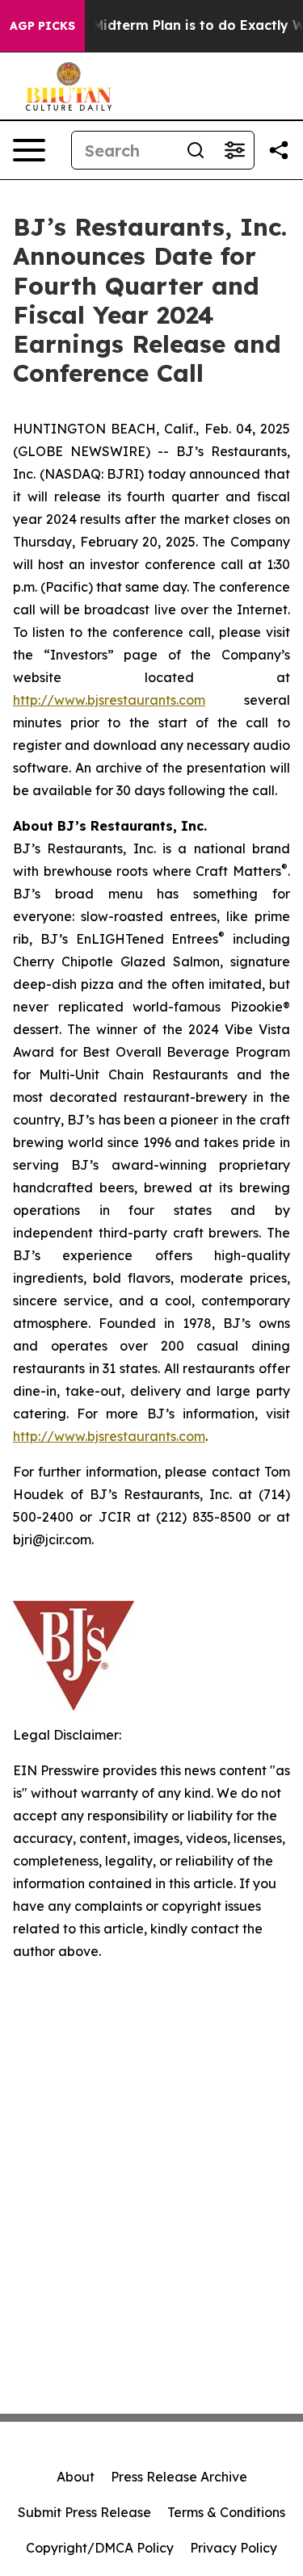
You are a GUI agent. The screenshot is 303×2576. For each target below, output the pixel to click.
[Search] (196, 150)
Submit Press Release (84, 2512)
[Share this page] (279, 150)
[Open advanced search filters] (234, 150)
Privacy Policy (234, 2548)
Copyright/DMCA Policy (100, 2548)
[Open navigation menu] (29, 150)
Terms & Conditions (226, 2512)
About (76, 2477)
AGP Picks (42, 26)
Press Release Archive (179, 2477)
